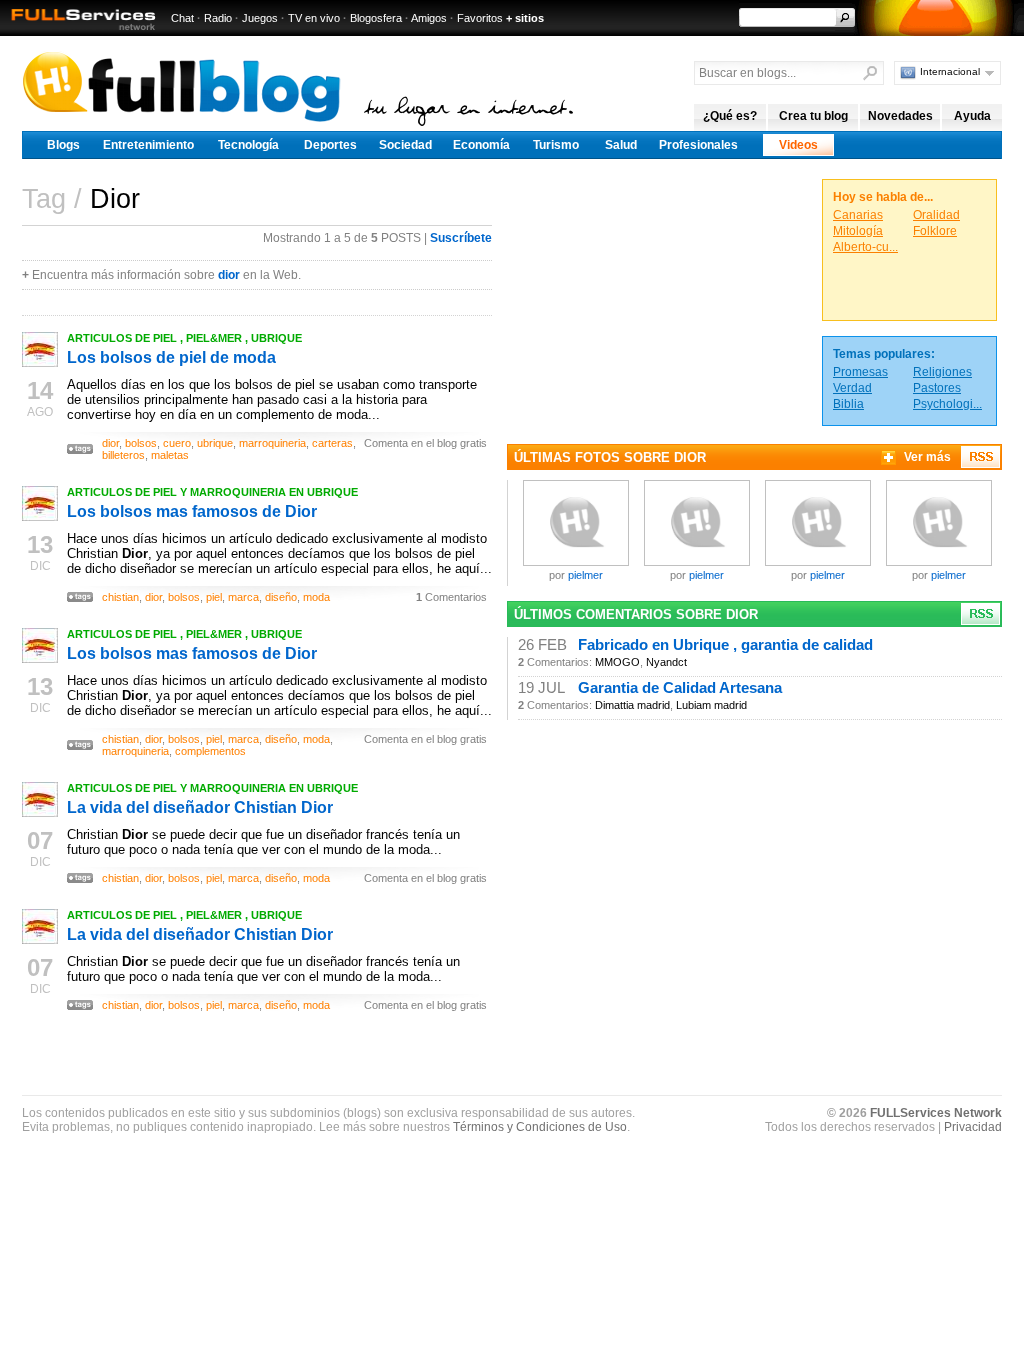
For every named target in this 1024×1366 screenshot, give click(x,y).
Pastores (937, 388)
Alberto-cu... (865, 247)
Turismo (556, 145)
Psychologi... (947, 404)
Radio (218, 18)
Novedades (900, 116)
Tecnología (248, 145)
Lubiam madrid (711, 705)
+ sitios (525, 18)
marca (243, 597)
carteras (332, 443)
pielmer (585, 575)
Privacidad (973, 1127)
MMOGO (617, 662)
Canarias (858, 215)
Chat (182, 18)
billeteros (123, 455)
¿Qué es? (730, 116)
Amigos (429, 18)
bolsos (141, 443)
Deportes (330, 145)
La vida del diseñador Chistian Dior (200, 807)
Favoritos (480, 18)
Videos (798, 145)
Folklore (935, 231)
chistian (120, 597)
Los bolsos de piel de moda (171, 357)
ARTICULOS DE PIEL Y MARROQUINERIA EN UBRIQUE (212, 492)
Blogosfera (376, 18)
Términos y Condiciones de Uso (540, 1127)
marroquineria (272, 443)
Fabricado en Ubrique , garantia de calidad (725, 645)
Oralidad (936, 215)
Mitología (858, 231)
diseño (281, 597)
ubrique (215, 443)
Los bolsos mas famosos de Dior (192, 511)
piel (214, 597)
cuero (177, 443)
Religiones (942, 372)
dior (229, 275)
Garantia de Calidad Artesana (680, 688)
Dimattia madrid (632, 705)
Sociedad (405, 145)
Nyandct (666, 662)
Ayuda (972, 116)
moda (316, 597)
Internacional (950, 71)
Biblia (848, 404)
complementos (210, 751)
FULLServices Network (936, 1113)
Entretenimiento (148, 145)
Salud (621, 145)
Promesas (860, 372)
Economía (481, 145)
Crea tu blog (813, 116)
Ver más (927, 457)
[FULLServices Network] (78, 31)
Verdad (852, 388)
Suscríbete (461, 238)
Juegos (260, 18)
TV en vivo (314, 18)
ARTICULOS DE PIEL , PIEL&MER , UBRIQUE (184, 338)
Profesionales (698, 145)
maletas (170, 455)
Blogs (63, 145)
